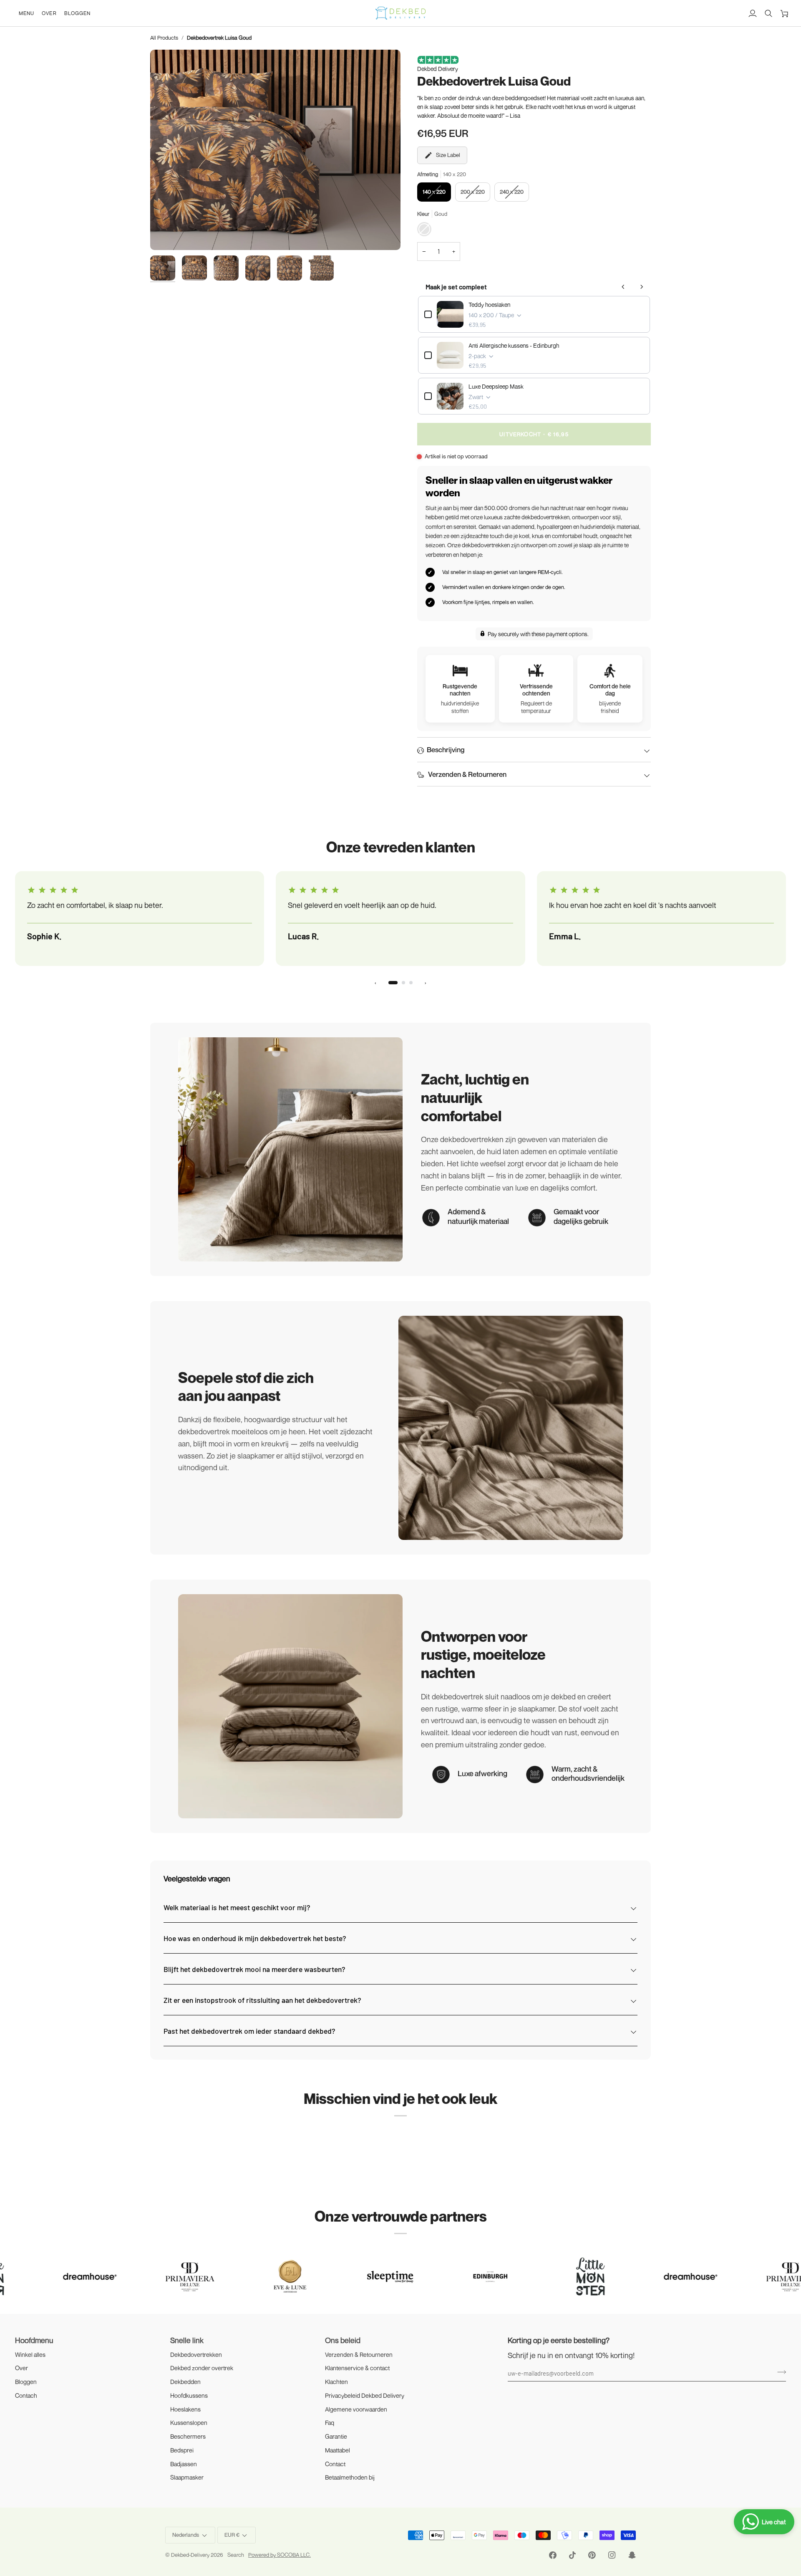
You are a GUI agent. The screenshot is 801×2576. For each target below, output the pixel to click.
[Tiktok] (572, 2555)
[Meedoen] (779, 2372)
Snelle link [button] (187, 2340)
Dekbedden (185, 2382)
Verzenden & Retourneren (467, 774)
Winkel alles (30, 2355)
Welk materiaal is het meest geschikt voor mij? (237, 1907)
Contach (26, 2395)
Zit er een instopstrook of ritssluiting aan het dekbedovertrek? (262, 2000)
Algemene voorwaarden (356, 2409)
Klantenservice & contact (357, 2368)
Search (236, 2555)
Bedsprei (182, 2450)
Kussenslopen (189, 2423)
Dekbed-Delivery (191, 2555)
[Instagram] (612, 2555)
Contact (335, 2464)
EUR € (232, 2535)
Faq (330, 2423)
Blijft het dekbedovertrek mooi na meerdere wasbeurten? (254, 1969)
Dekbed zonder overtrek (202, 2368)
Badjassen (184, 2464)
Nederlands (186, 2535)
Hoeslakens (185, 2409)
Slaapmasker (187, 2477)
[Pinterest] (592, 2555)
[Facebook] (553, 2555)
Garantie (336, 2436)
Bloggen (26, 2382)
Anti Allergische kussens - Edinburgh (514, 345)
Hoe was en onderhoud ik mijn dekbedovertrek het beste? (255, 1938)
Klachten (336, 2382)
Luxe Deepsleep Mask (496, 386)
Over (21, 2368)
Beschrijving (446, 750)
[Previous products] (623, 287)
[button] (26, 13)
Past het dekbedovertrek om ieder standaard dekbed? (249, 2031)
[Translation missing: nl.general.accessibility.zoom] (275, 150)
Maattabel (338, 2450)
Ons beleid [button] (343, 2340)
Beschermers (188, 2436)
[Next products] (642, 287)
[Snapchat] (632, 2555)
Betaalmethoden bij (350, 2477)
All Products (164, 38)
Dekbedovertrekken (196, 2355)
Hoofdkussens (189, 2395)
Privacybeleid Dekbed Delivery (365, 2395)
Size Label (448, 155)
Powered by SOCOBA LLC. (280, 2555)
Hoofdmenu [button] (34, 2340)
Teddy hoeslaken (489, 305)
